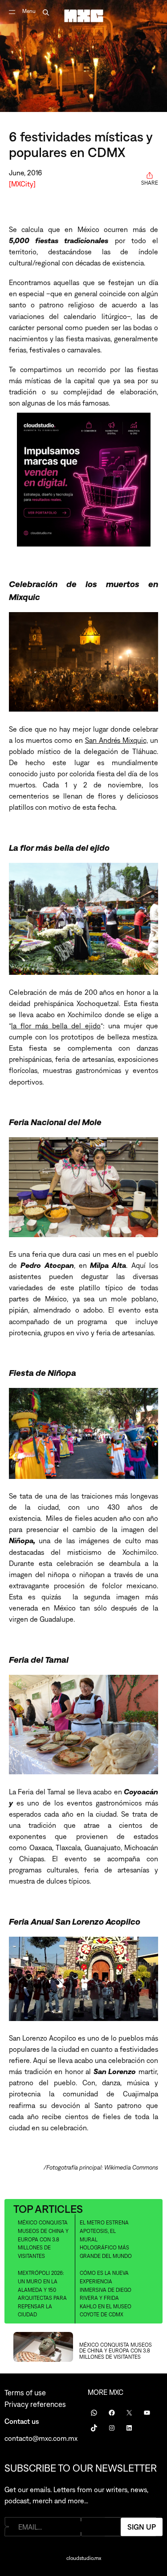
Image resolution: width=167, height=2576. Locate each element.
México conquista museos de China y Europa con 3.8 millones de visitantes (43, 2239)
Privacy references (35, 2404)
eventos (79, 1803)
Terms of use (25, 2393)
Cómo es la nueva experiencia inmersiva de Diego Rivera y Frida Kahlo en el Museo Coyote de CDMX (106, 2294)
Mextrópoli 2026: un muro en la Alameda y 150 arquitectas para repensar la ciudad (42, 2294)
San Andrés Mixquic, (116, 740)
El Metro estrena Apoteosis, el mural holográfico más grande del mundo (106, 2239)
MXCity (22, 184)
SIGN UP (142, 2526)
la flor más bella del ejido (56, 1026)
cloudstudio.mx (84, 2558)
